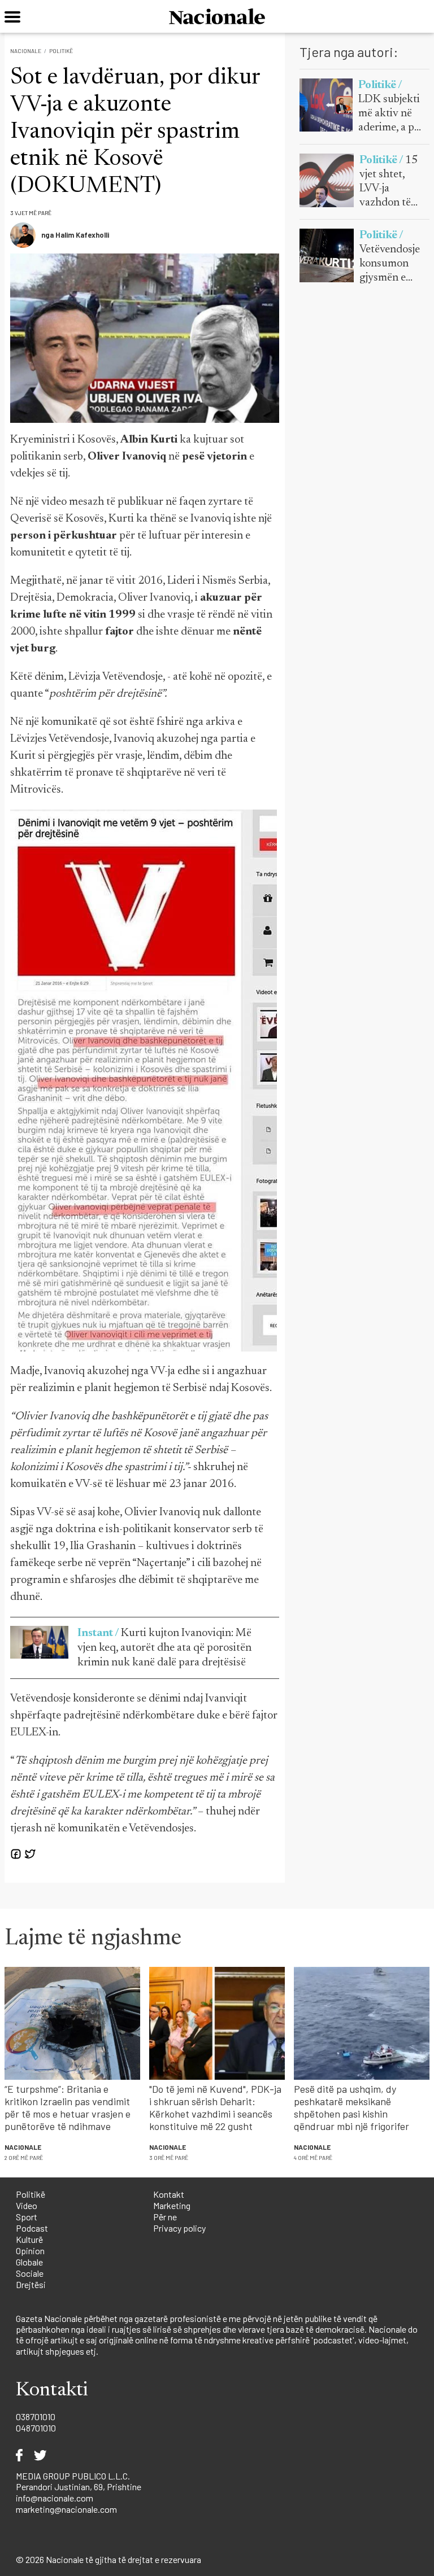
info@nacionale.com (55, 2498)
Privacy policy (179, 2228)
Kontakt (169, 2194)
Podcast (32, 2228)
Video (27, 2205)
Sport (27, 2217)
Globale (29, 2262)
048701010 (36, 2428)
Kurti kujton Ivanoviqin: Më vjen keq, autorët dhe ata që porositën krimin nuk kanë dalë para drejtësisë (164, 1648)
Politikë (61, 51)
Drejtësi (31, 2284)
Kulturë (29, 2239)
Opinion (30, 2251)
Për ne (165, 2217)
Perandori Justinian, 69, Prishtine (79, 2487)
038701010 (36, 2417)
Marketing (172, 2205)
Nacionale (26, 51)
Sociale (30, 2273)
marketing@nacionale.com (66, 2509)
